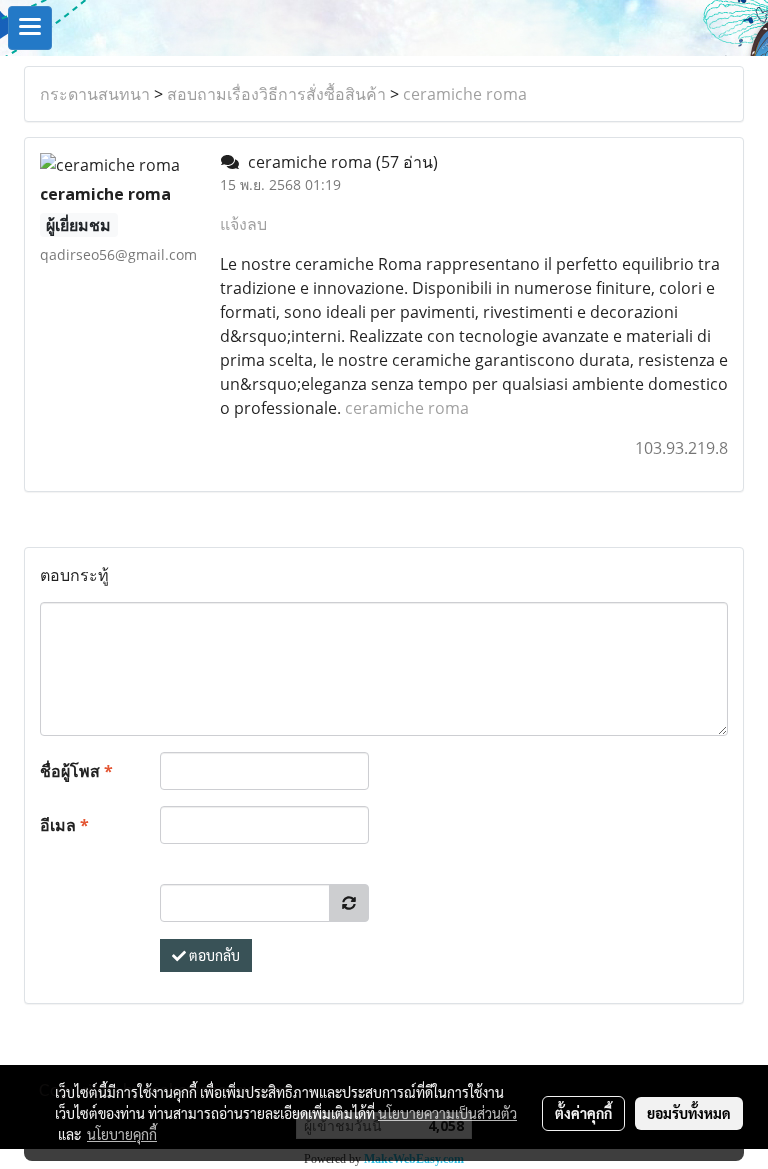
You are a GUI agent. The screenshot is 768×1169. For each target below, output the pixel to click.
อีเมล (64, 825)
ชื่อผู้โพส (76, 771)
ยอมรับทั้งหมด (689, 1113)
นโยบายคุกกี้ (122, 1134)
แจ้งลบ (243, 224)
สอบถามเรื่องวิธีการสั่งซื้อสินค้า (276, 94)
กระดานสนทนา (95, 94)
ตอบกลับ (213, 955)
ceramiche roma (465, 94)
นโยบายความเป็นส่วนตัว (447, 1113)
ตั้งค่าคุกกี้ (583, 1113)
